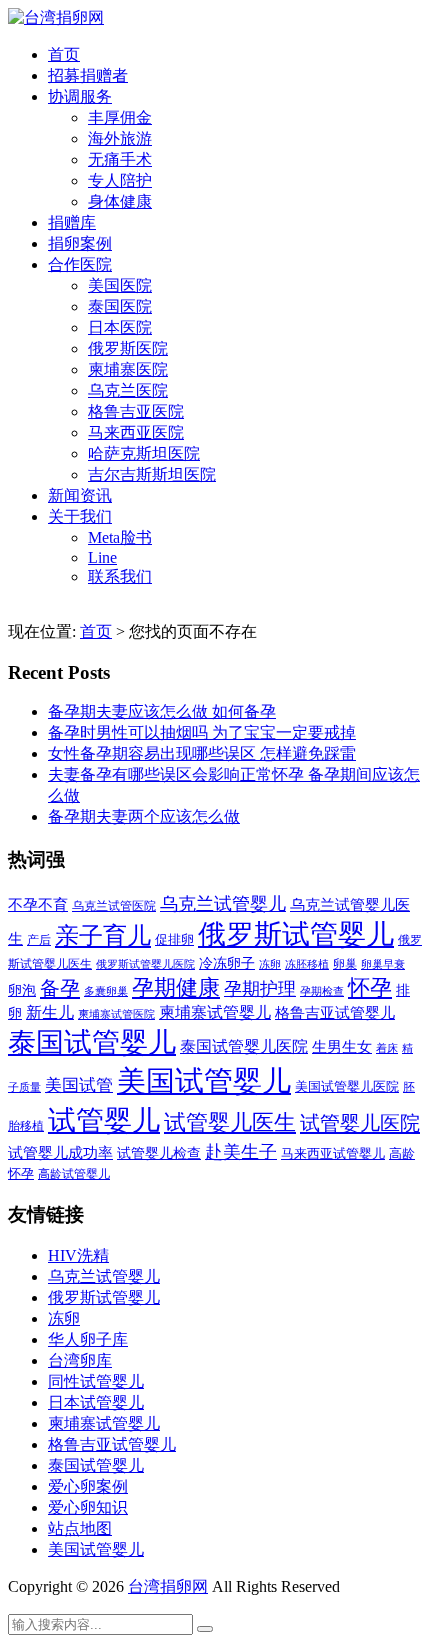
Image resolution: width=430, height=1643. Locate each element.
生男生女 (342, 1047)
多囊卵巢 (106, 991)
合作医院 (80, 264)
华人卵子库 (88, 1339)
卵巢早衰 (383, 964)
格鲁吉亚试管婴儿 (335, 1012)
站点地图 (80, 1528)
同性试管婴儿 (96, 1381)
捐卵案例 (80, 243)
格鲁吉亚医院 (136, 411)
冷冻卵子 (227, 963)
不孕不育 (38, 905)
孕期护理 (260, 989)
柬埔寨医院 (128, 369)
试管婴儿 (104, 1120)
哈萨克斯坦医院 (144, 453)
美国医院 (120, 285)
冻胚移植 (307, 964)
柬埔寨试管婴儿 (215, 1012)
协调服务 (80, 96)
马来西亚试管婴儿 (333, 1154)
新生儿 (50, 1012)
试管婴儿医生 (230, 1123)
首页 (64, 54)
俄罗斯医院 (128, 348)
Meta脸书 (120, 537)
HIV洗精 (78, 1255)
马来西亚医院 (136, 432)
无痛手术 (120, 159)
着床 (387, 1048)
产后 (39, 940)
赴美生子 (241, 1152)
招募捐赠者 (88, 75)
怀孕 (370, 988)
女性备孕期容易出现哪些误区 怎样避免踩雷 (202, 753)
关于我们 (80, 516)
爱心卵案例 (88, 1486)
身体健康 (120, 201)
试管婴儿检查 (159, 1153)
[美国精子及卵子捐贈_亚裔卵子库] (56, 17)
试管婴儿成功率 (60, 1152)
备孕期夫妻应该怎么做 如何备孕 (162, 711)
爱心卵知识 (88, 1507)
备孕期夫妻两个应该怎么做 (144, 816)
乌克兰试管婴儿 (223, 904)
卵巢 (345, 964)
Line (102, 557)
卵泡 (22, 990)
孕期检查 (322, 991)
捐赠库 (72, 222)
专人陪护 (120, 180)
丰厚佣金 (120, 117)
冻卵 (270, 964)
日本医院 (120, 327)
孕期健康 (176, 988)
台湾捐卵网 (168, 1586)
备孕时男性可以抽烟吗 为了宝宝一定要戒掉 (202, 732)
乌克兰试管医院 (114, 906)
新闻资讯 (80, 495)
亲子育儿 (103, 935)
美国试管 (79, 1085)
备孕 (60, 988)
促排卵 (174, 939)
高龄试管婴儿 (74, 1174)
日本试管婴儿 (96, 1402)
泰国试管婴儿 (92, 1042)
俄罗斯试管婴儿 (296, 934)
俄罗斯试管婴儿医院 (145, 964)
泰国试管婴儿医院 (244, 1046)
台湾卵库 (80, 1360)
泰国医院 (120, 306)
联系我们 (120, 576)
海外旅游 (120, 138)
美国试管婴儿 (204, 1081)
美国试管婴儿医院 (347, 1086)
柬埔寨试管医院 (116, 1014)
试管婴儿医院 (360, 1123)
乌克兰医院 (128, 390)
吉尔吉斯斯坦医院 (152, 474)
